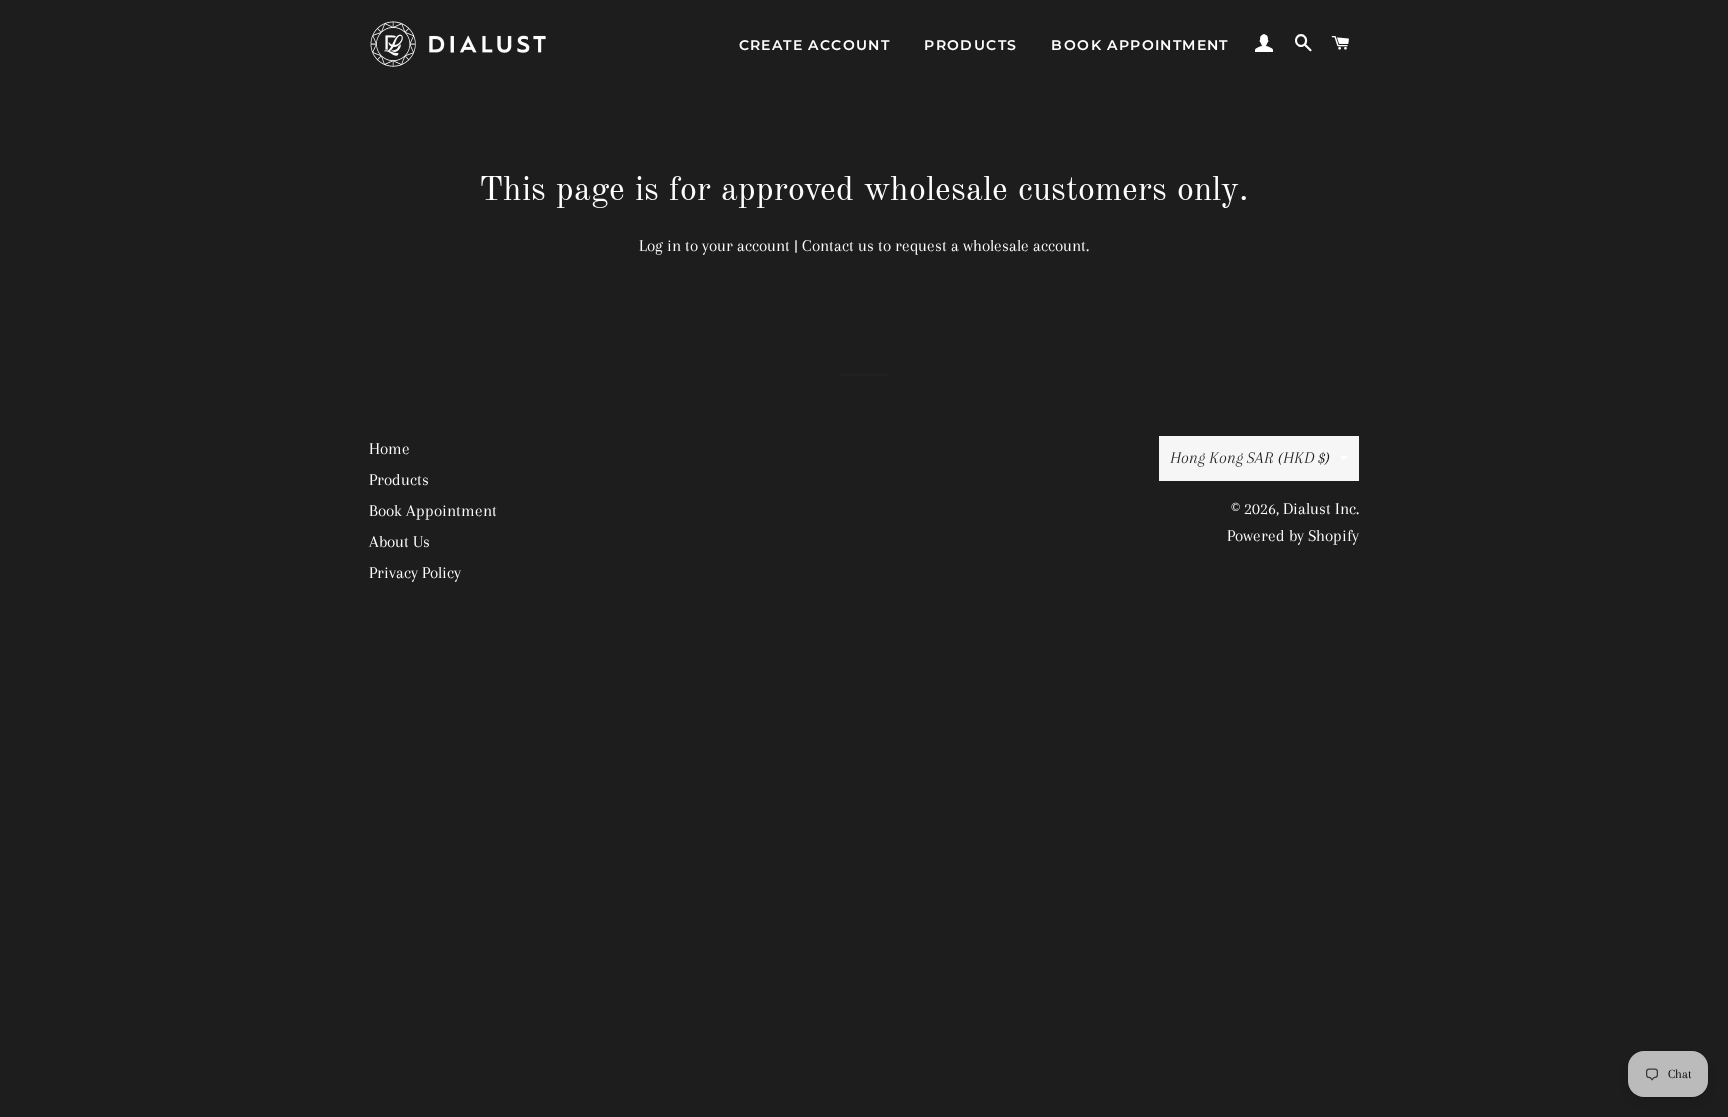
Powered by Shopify (1293, 535)
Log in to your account (714, 245)
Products (970, 45)
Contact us (838, 245)
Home (389, 448)
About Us (399, 541)
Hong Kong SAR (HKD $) (1250, 457)
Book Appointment (1139, 45)
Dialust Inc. (1321, 508)
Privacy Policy (415, 572)
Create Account (815, 45)
